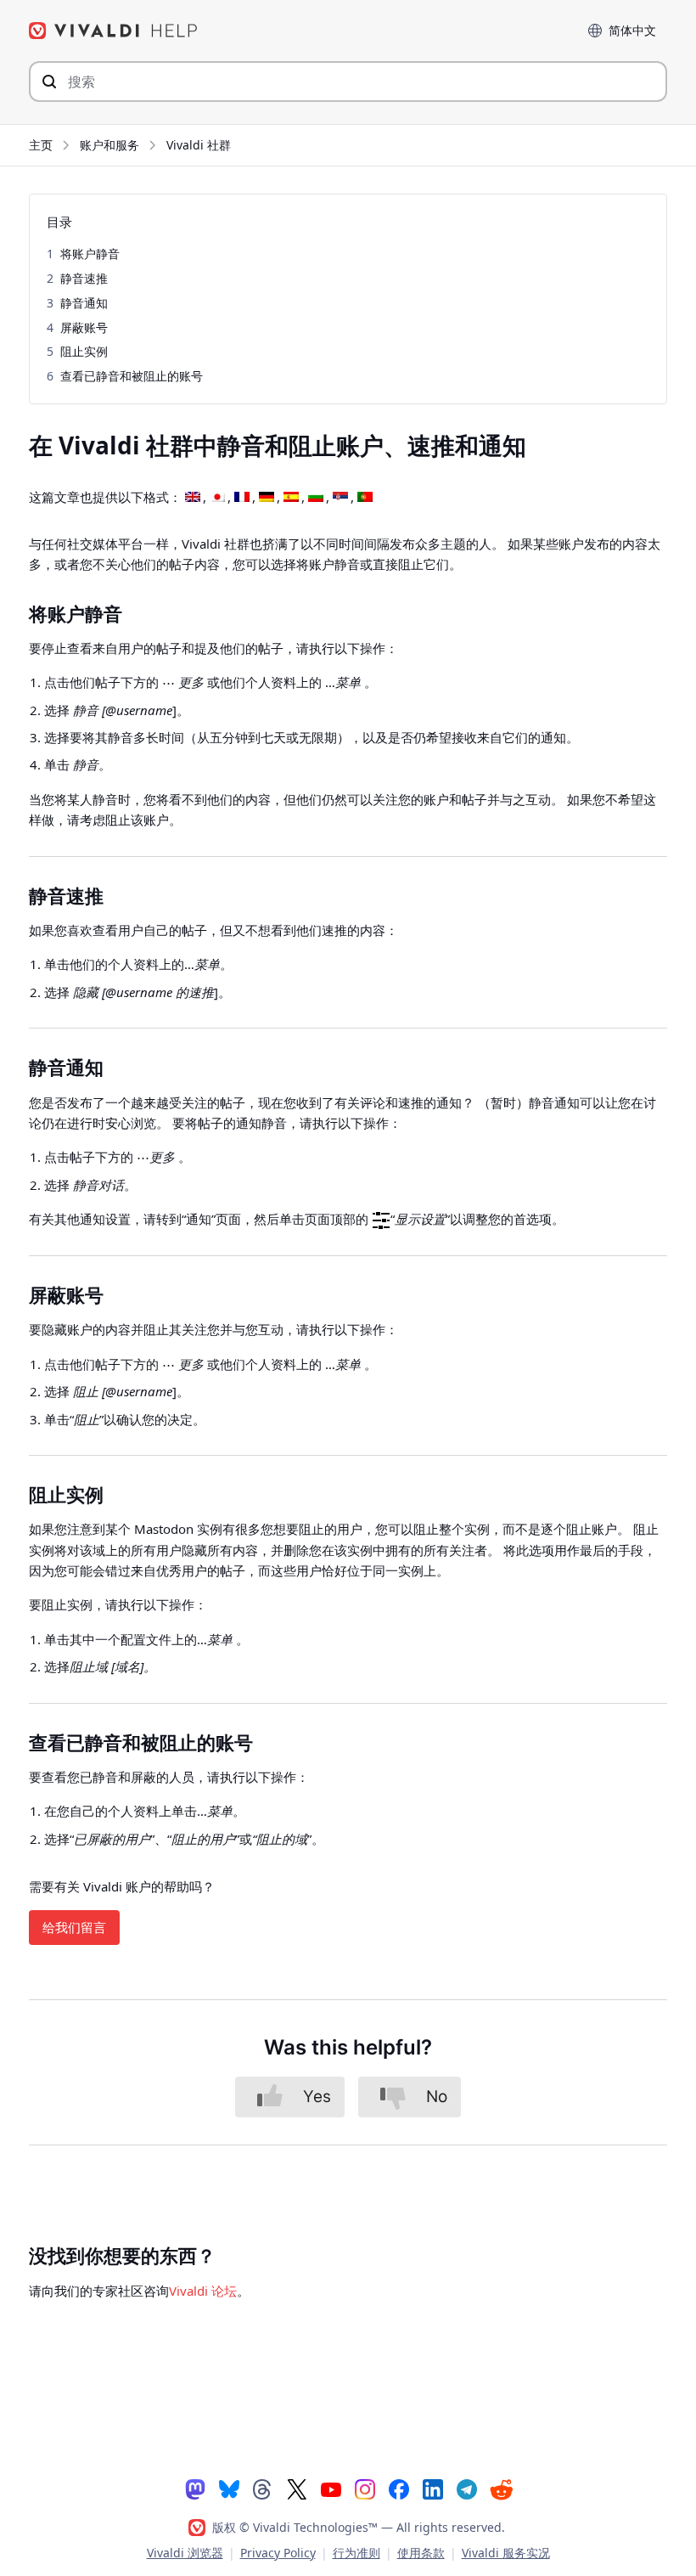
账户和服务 (109, 145)
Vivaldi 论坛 (203, 2291)
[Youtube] (331, 2489)
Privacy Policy (278, 2553)
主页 (41, 145)
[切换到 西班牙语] (291, 498)
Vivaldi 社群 (199, 145)
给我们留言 (74, 1927)
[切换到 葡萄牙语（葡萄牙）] (365, 498)
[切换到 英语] (193, 498)
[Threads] (263, 2489)
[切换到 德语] (267, 498)
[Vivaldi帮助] (114, 31)
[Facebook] (399, 2489)
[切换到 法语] (242, 498)
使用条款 (421, 2553)
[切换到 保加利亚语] (316, 498)
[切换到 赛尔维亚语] (340, 498)
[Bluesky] (229, 2489)
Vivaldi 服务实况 (506, 2553)
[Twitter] (297, 2489)
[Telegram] (467, 2489)
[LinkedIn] (433, 2489)
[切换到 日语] (217, 498)
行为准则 (356, 2553)
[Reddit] (501, 2489)
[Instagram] (365, 2489)
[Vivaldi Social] (195, 2489)
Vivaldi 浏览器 (185, 2553)
